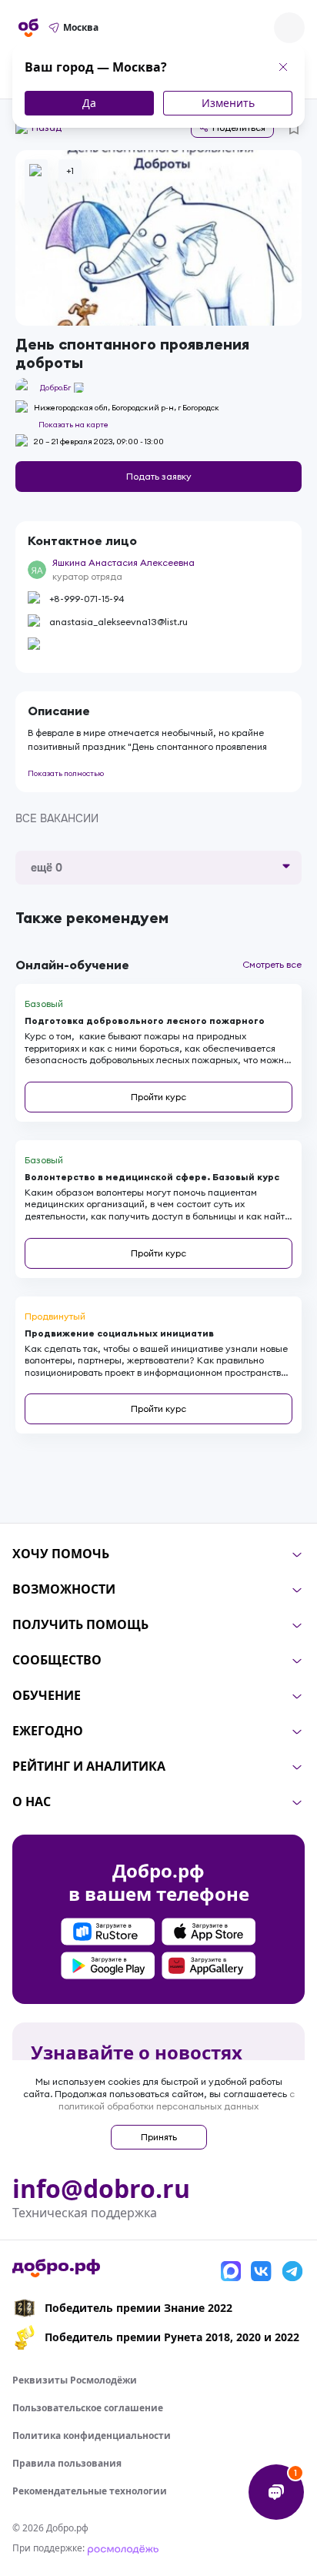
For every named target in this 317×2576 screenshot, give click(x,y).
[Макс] (231, 2271)
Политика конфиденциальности (92, 2435)
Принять (159, 2137)
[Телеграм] (292, 2271)
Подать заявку (159, 476)
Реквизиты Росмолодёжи (75, 2380)
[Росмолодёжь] (123, 2548)
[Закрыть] (283, 67)
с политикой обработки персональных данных (177, 2100)
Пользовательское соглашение (88, 2408)
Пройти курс (158, 1097)
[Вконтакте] (262, 2271)
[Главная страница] (28, 28)
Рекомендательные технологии (90, 2491)
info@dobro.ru (101, 2189)
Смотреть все (272, 964)
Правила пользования (67, 2463)
